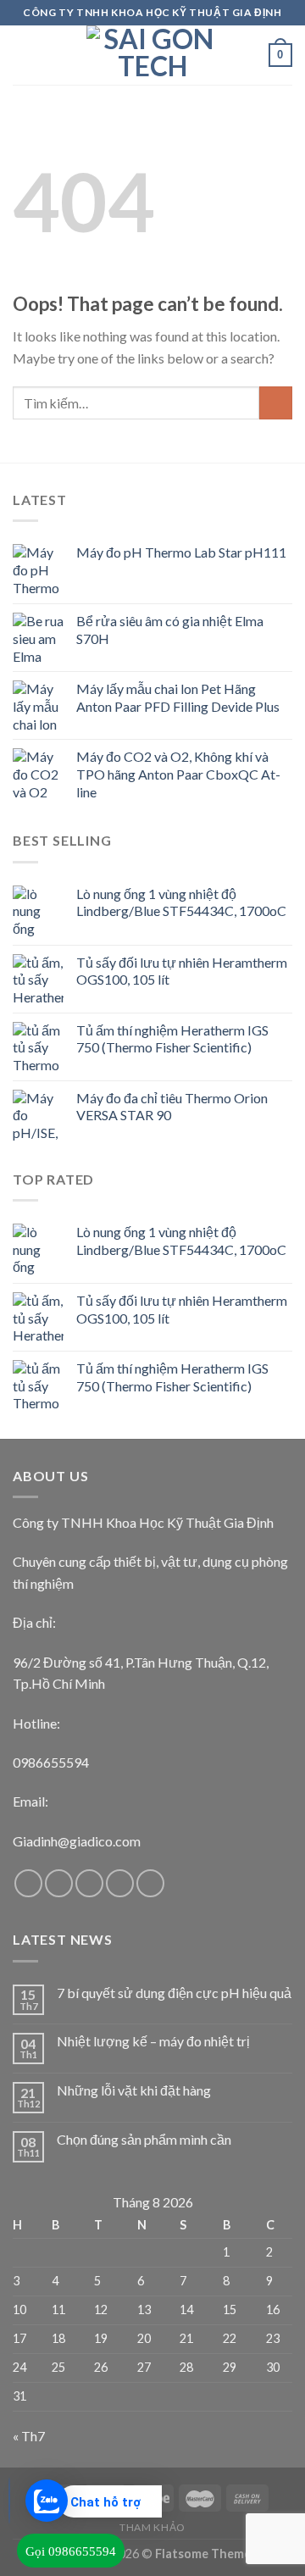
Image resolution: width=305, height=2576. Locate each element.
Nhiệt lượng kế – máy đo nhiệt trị (153, 2041)
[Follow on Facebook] (28, 1883)
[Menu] (23, 55)
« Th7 (29, 2436)
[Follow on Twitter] (89, 1883)
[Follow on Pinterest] (150, 1883)
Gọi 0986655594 (71, 2551)
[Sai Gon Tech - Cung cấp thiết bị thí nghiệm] (152, 55)
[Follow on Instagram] (59, 1883)
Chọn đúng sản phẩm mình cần (144, 2139)
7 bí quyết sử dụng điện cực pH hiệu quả (174, 1993)
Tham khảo (152, 2527)
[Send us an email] (120, 1883)
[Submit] (276, 403)
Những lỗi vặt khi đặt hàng (134, 2090)
